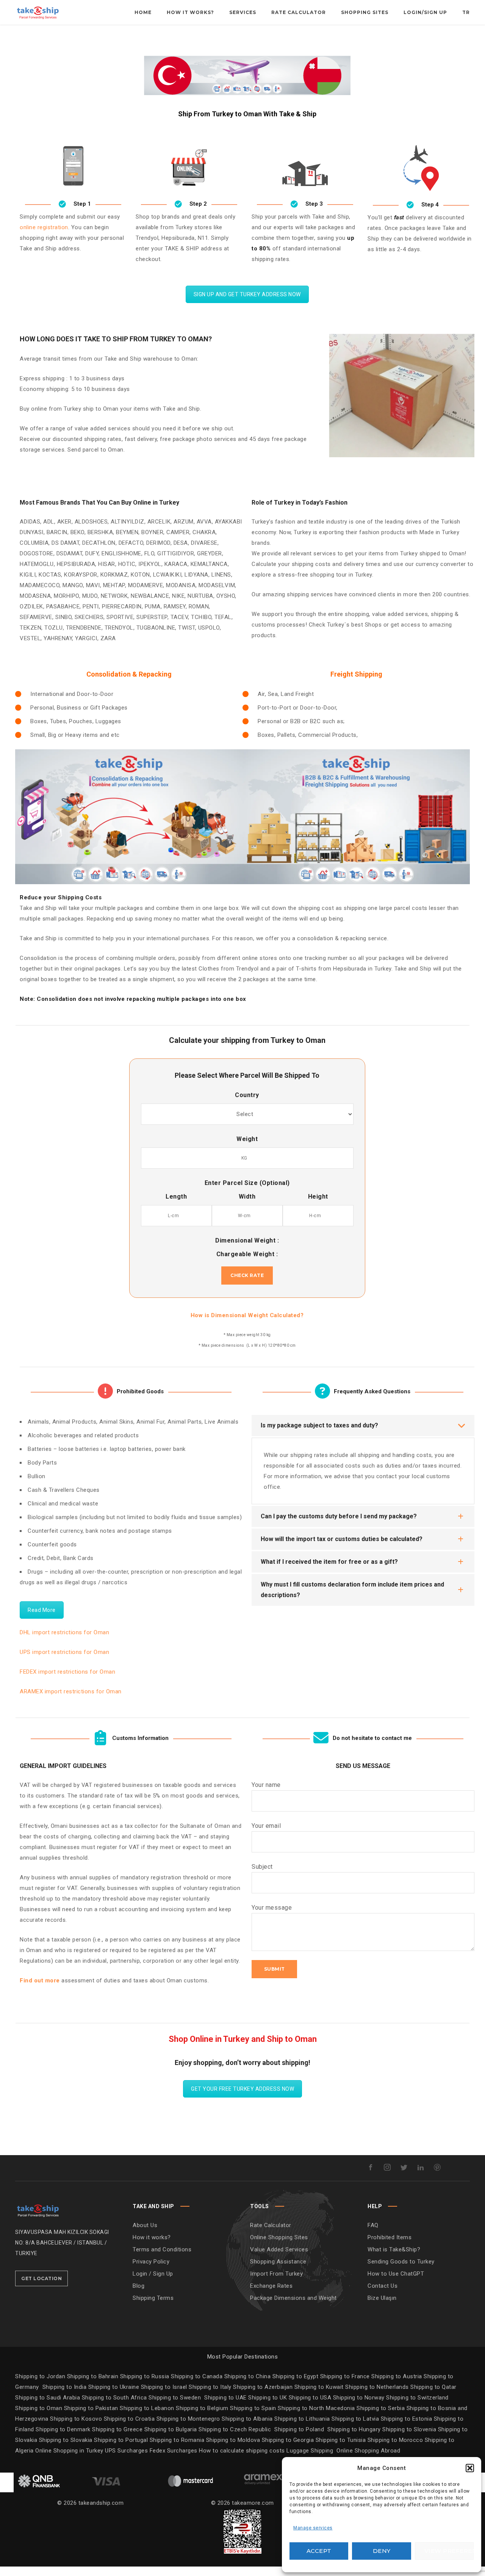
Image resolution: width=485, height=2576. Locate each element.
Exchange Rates (271, 2286)
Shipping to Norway (360, 2398)
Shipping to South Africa (114, 2398)
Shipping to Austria (397, 2376)
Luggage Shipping (310, 2451)
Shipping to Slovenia (410, 2429)
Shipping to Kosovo (77, 2419)
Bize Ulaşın (382, 2298)
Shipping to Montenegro (189, 2419)
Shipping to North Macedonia (317, 2408)
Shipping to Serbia (381, 2408)
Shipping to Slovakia (67, 2440)
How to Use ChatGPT (396, 2274)
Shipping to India (65, 2387)
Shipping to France (345, 2376)
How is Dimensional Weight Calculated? (247, 1315)
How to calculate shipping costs (242, 2451)
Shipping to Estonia (407, 2419)
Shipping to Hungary (354, 2429)
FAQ (373, 2225)
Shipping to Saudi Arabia (48, 2398)
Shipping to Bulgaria (172, 2429)
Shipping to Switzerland (417, 2398)
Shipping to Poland (301, 2429)
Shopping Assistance (278, 2262)
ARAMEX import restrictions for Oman (71, 1691)
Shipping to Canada (197, 2376)
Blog (138, 2286)
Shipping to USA (311, 2398)
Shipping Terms (153, 2298)
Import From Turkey (276, 2274)
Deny (382, 2551)
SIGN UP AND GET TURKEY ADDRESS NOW (247, 294)
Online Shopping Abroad (368, 2451)
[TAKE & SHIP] (38, 2209)
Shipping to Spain (254, 2408)
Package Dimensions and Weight (293, 2298)
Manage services (313, 2528)
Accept (319, 2551)
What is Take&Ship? (394, 2249)
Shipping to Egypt (296, 2376)
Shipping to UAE (225, 2398)
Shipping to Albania (248, 2419)
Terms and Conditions (162, 2249)
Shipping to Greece (118, 2429)
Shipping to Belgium (203, 2408)
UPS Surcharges (126, 2451)
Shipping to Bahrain (93, 2376)
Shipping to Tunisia (341, 2440)
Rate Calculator (271, 2225)
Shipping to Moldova (233, 2440)
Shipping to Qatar (433, 2387)
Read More (42, 1610)
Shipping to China (248, 2376)
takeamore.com (253, 2503)
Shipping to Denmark (63, 2429)
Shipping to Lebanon (148, 2408)
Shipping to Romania (177, 2440)
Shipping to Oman (40, 2408)
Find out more (40, 1980)
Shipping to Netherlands (377, 2387)
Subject (262, 1867)
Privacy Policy (151, 2262)
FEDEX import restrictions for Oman (67, 1672)
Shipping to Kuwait (319, 2387)
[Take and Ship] (38, 12)
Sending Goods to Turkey (401, 2262)
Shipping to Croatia (130, 2419)
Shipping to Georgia (289, 2440)
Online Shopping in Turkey (69, 2451)
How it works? (152, 2237)
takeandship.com (101, 2503)
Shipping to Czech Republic (236, 2429)
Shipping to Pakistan (92, 2408)
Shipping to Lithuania (303, 2419)
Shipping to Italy (210, 2387)
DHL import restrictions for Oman (64, 1632)
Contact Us (383, 2286)
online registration (44, 227)
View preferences (449, 2551)
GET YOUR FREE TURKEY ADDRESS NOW (242, 2089)
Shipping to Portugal (122, 2440)
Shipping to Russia (145, 2376)
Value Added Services (279, 2249)
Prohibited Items (390, 2237)
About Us (145, 2225)
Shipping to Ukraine (114, 2387)
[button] (470, 2468)
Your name (266, 1785)
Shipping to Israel (164, 2387)
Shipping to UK (268, 2398)
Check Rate (247, 1275)
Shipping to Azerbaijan (263, 2387)
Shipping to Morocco (396, 2440)
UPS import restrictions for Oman (64, 1652)
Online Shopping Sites (279, 2237)
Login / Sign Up (153, 2274)
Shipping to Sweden (175, 2398)
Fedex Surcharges (174, 2451)
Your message (272, 1908)
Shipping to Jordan (40, 2376)
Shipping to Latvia (356, 2419)
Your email (266, 1826)
